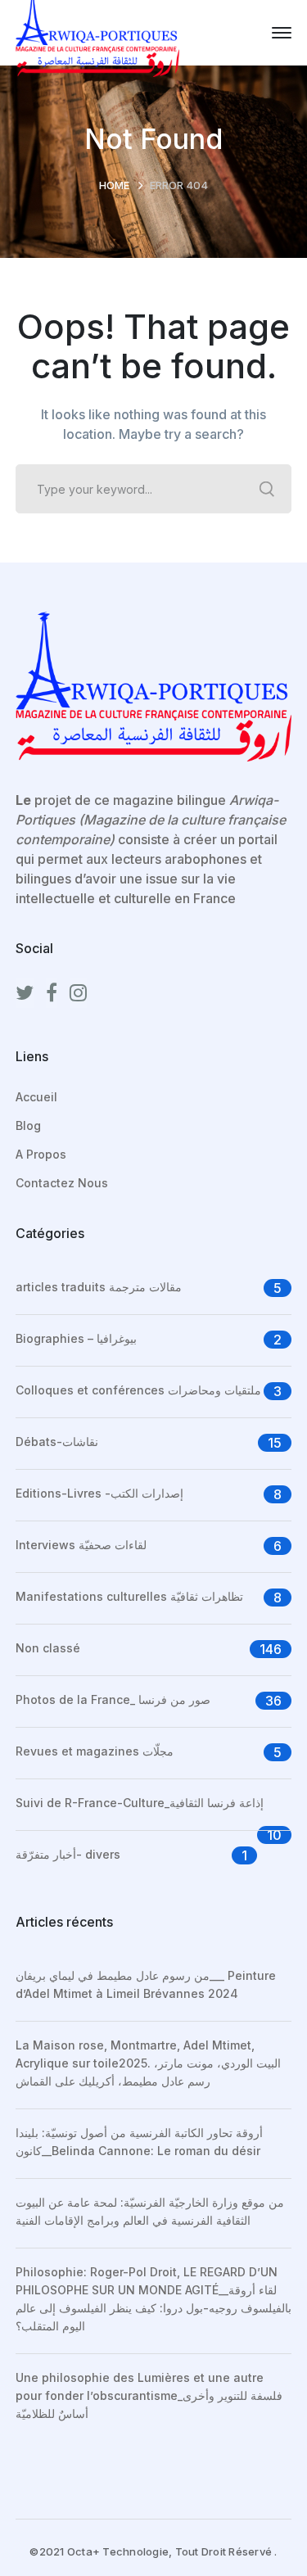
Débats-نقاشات (57, 1442)
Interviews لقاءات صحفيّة (81, 1545)
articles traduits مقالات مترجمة (99, 1287)
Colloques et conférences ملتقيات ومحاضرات (138, 1390)
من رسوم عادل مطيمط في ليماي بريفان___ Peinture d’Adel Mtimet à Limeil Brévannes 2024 (146, 1984)
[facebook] (52, 993)
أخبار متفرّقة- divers (68, 1854)
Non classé (48, 1648)
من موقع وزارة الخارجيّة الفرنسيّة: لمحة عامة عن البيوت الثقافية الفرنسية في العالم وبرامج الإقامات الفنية (150, 2211)
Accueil (36, 1097)
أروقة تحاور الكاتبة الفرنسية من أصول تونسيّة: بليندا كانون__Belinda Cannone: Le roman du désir (139, 2142)
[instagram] (78, 993)
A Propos (41, 1154)
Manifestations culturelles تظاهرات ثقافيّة (129, 1596)
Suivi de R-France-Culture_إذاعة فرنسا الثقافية (140, 1803)
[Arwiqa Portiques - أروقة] (97, 31)
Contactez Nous (62, 1183)
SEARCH (267, 489)
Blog (28, 1125)
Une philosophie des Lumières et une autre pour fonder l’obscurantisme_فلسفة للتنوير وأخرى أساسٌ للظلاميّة (149, 2395)
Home (114, 185)
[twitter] (25, 993)
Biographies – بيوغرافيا (76, 1338)
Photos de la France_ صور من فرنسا (113, 1699)
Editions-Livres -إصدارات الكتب (99, 1493)
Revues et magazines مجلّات (95, 1751)
